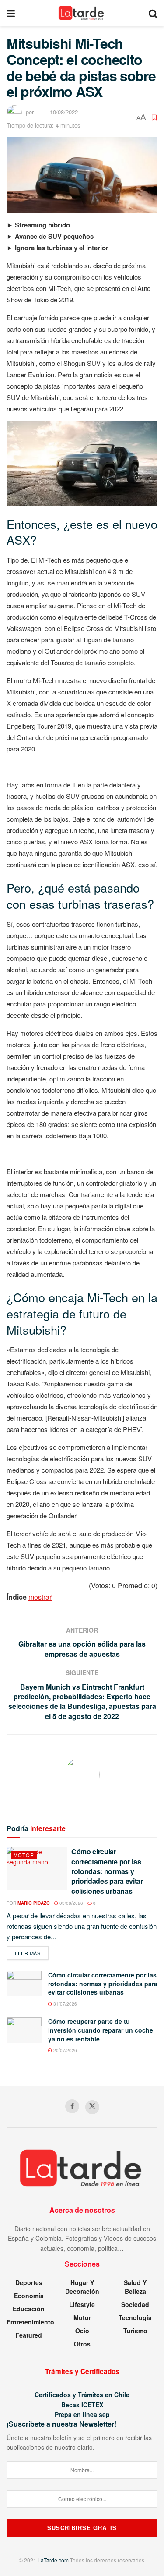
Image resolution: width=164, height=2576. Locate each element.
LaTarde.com (53, 2560)
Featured (29, 2335)
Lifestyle (82, 2304)
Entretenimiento (30, 2322)
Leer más (32, 1953)
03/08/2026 (71, 1903)
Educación (29, 2309)
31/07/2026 (65, 2004)
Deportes (29, 2282)
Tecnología (135, 2317)
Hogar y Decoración (82, 2287)
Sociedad (135, 2304)
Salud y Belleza (135, 2287)
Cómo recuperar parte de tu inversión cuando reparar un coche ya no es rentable (101, 2030)
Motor (24, 1855)
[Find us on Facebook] (72, 2106)
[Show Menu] (11, 13)
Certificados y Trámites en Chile (82, 2395)
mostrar (40, 1597)
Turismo (135, 2331)
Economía (29, 2296)
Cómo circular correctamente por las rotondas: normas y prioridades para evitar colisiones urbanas (107, 1871)
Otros (82, 2344)
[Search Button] (153, 13)
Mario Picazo (34, 1903)
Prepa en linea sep (82, 2414)
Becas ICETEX (82, 2405)
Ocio (82, 2331)
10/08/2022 (64, 112)
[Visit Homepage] (82, 13)
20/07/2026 (65, 2050)
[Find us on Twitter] (92, 2107)
